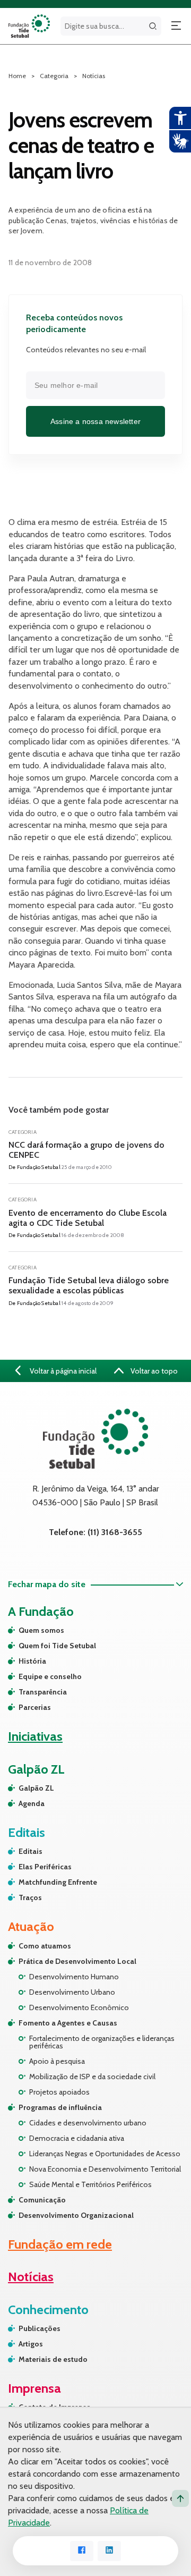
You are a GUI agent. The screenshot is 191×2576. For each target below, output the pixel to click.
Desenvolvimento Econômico (79, 2007)
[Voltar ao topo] (180, 2498)
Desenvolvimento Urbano (72, 1992)
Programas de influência (60, 2107)
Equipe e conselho (50, 1676)
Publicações (40, 2328)
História (32, 1661)
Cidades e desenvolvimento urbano (88, 2123)
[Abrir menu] (176, 26)
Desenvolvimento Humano (74, 1977)
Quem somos (41, 1630)
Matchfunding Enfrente (58, 1882)
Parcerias (35, 1707)
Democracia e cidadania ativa (77, 2138)
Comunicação (42, 2200)
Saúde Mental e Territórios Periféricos (90, 2184)
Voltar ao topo (153, 1371)
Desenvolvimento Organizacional (76, 2215)
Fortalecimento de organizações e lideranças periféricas (102, 2042)
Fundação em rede (60, 2244)
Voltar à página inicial (62, 1371)
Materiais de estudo (53, 2359)
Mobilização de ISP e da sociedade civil (92, 2077)
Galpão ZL (36, 1788)
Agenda (32, 1803)
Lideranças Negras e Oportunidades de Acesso (105, 2154)
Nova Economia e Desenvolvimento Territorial (105, 2169)
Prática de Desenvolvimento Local (77, 1961)
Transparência (43, 1692)
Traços (30, 1897)
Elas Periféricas (45, 1867)
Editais (31, 1851)
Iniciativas (35, 1736)
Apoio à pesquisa (57, 2061)
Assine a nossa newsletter (95, 421)
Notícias (94, 76)
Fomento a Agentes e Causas (68, 2023)
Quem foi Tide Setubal (57, 1646)
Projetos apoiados (59, 2092)
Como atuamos (45, 1946)
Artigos (31, 2344)
